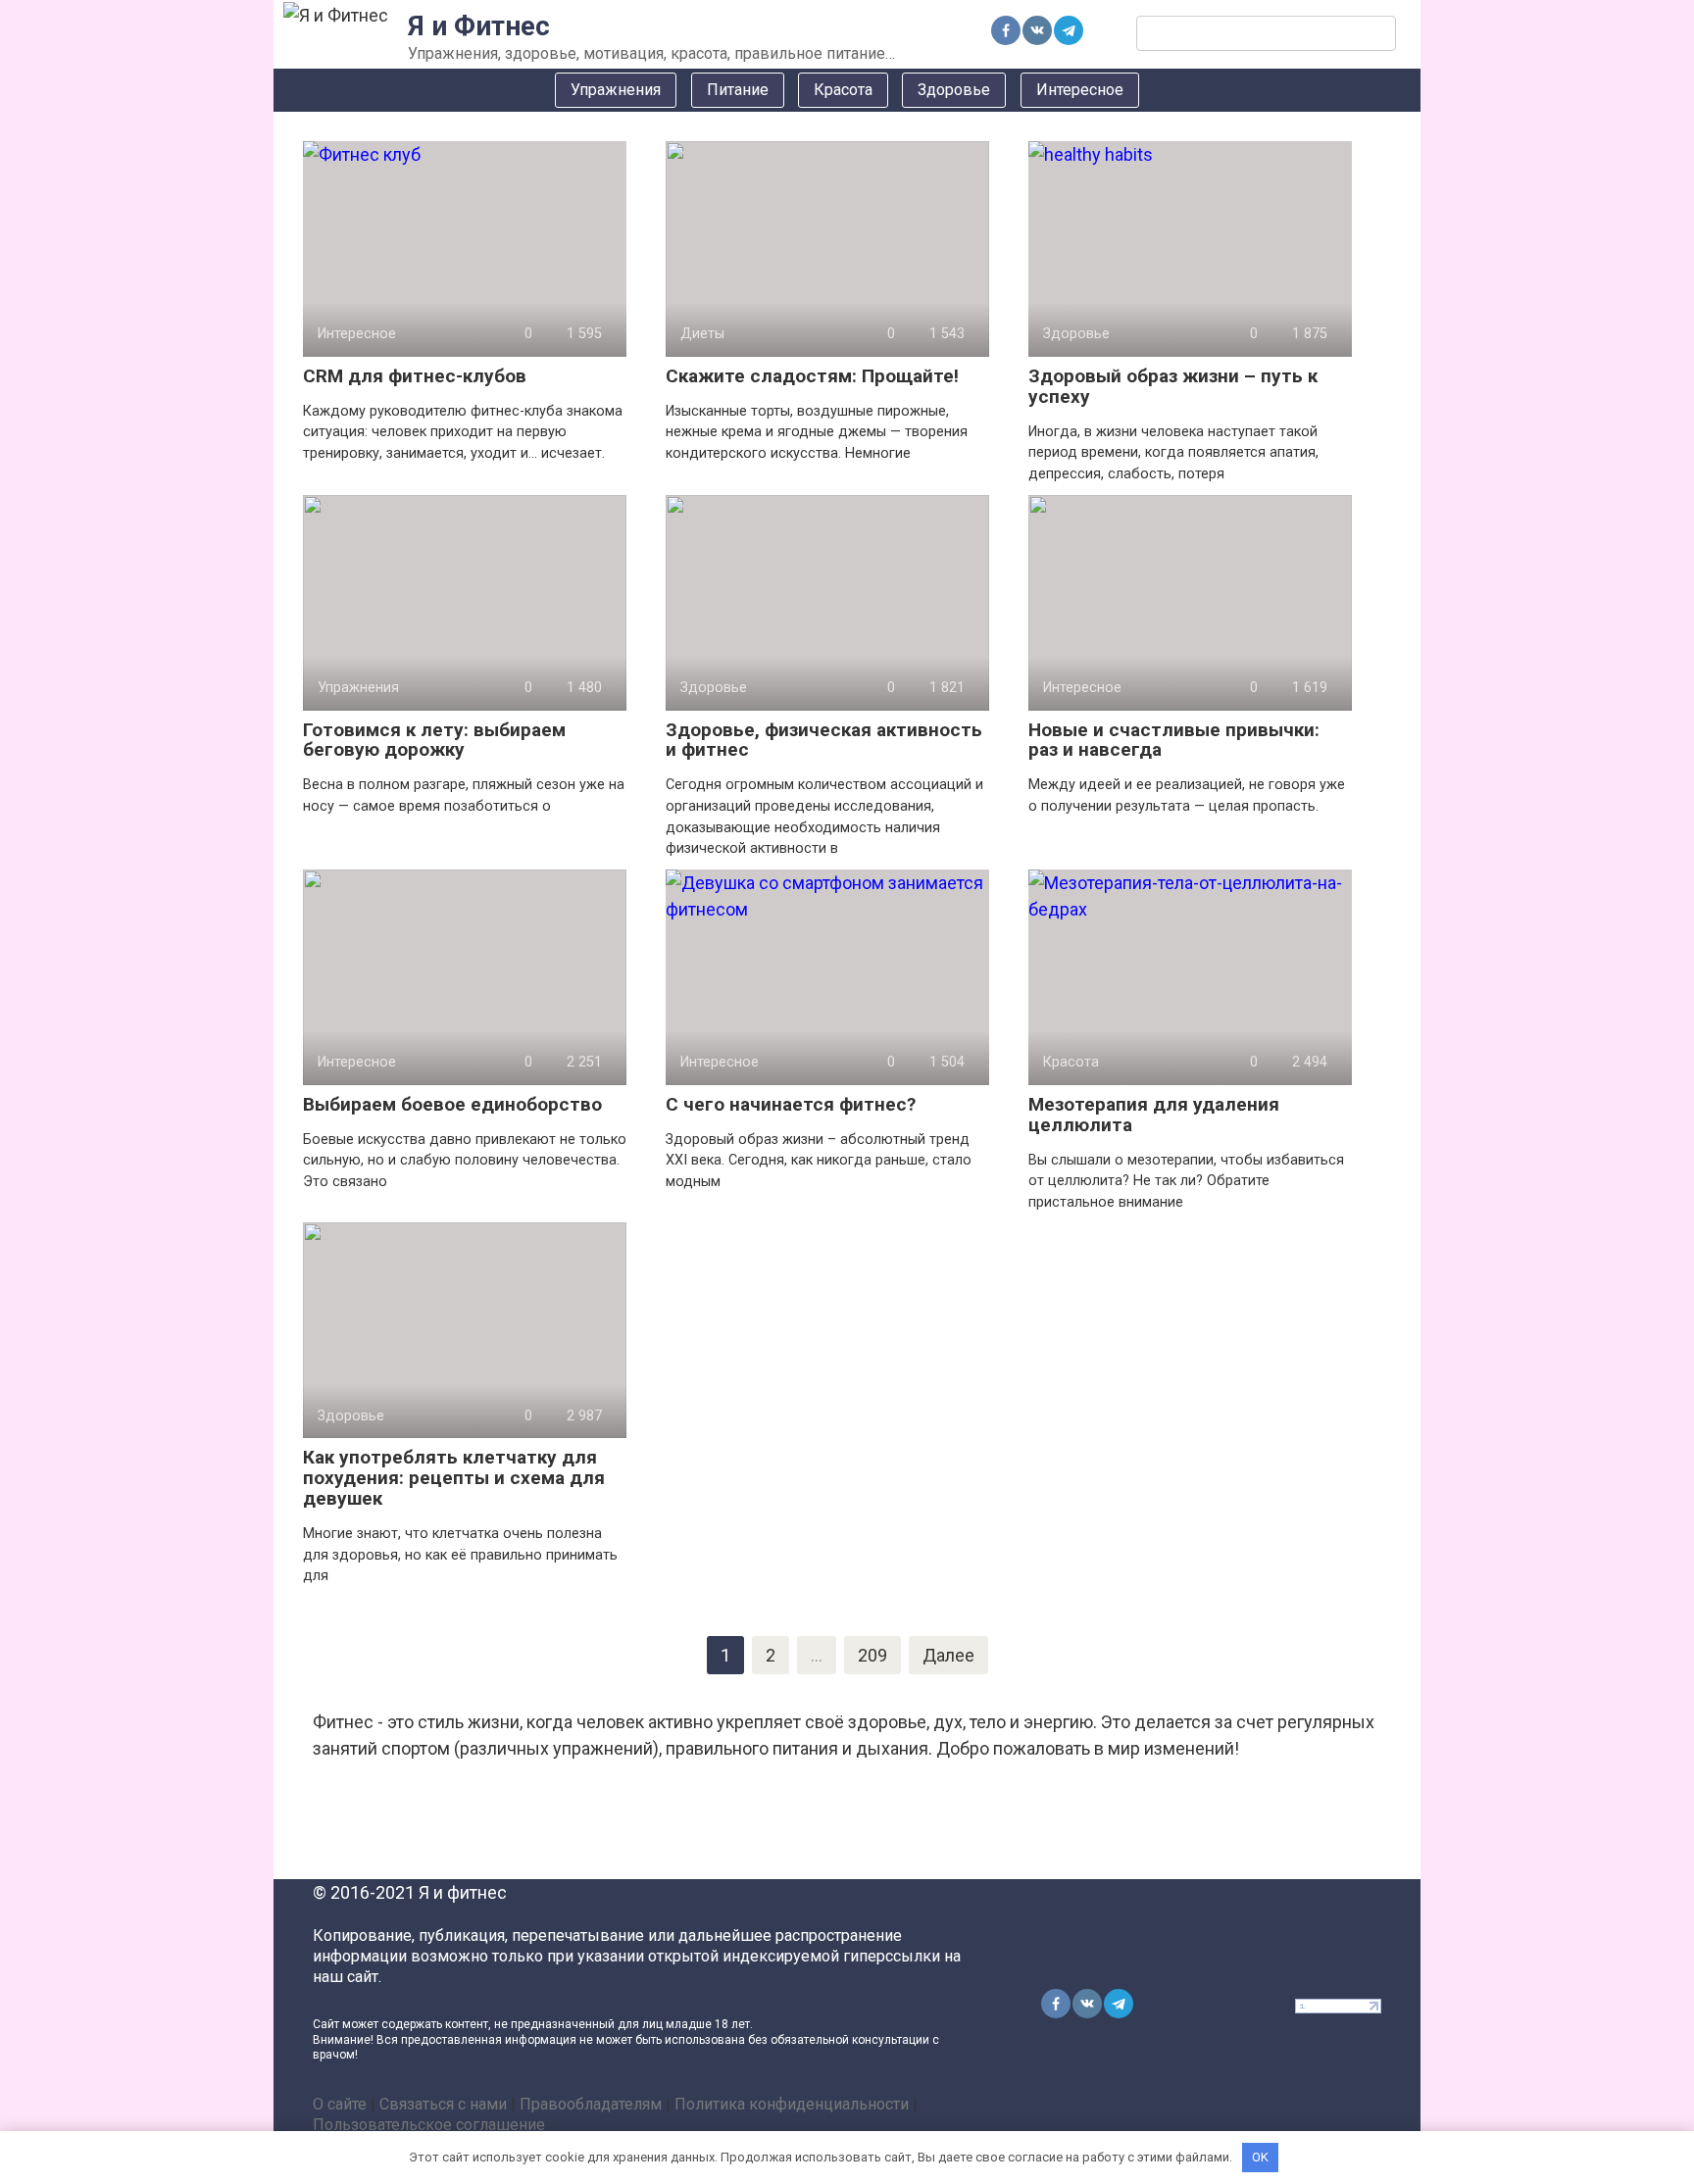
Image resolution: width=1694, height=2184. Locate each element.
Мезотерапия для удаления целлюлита (1154, 1115)
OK (1260, 2157)
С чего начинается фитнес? (791, 1104)
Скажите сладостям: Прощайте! (812, 376)
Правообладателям (591, 2104)
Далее (948, 1655)
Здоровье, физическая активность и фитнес (824, 740)
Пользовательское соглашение (429, 2125)
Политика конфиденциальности (792, 2104)
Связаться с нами (443, 2104)
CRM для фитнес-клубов (415, 376)
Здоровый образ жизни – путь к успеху (1173, 386)
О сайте (340, 2104)
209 (872, 1655)
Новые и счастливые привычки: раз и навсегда (1174, 740)
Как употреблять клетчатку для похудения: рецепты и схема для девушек (454, 1478)
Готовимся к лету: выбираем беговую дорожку (434, 740)
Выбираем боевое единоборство (452, 1104)
